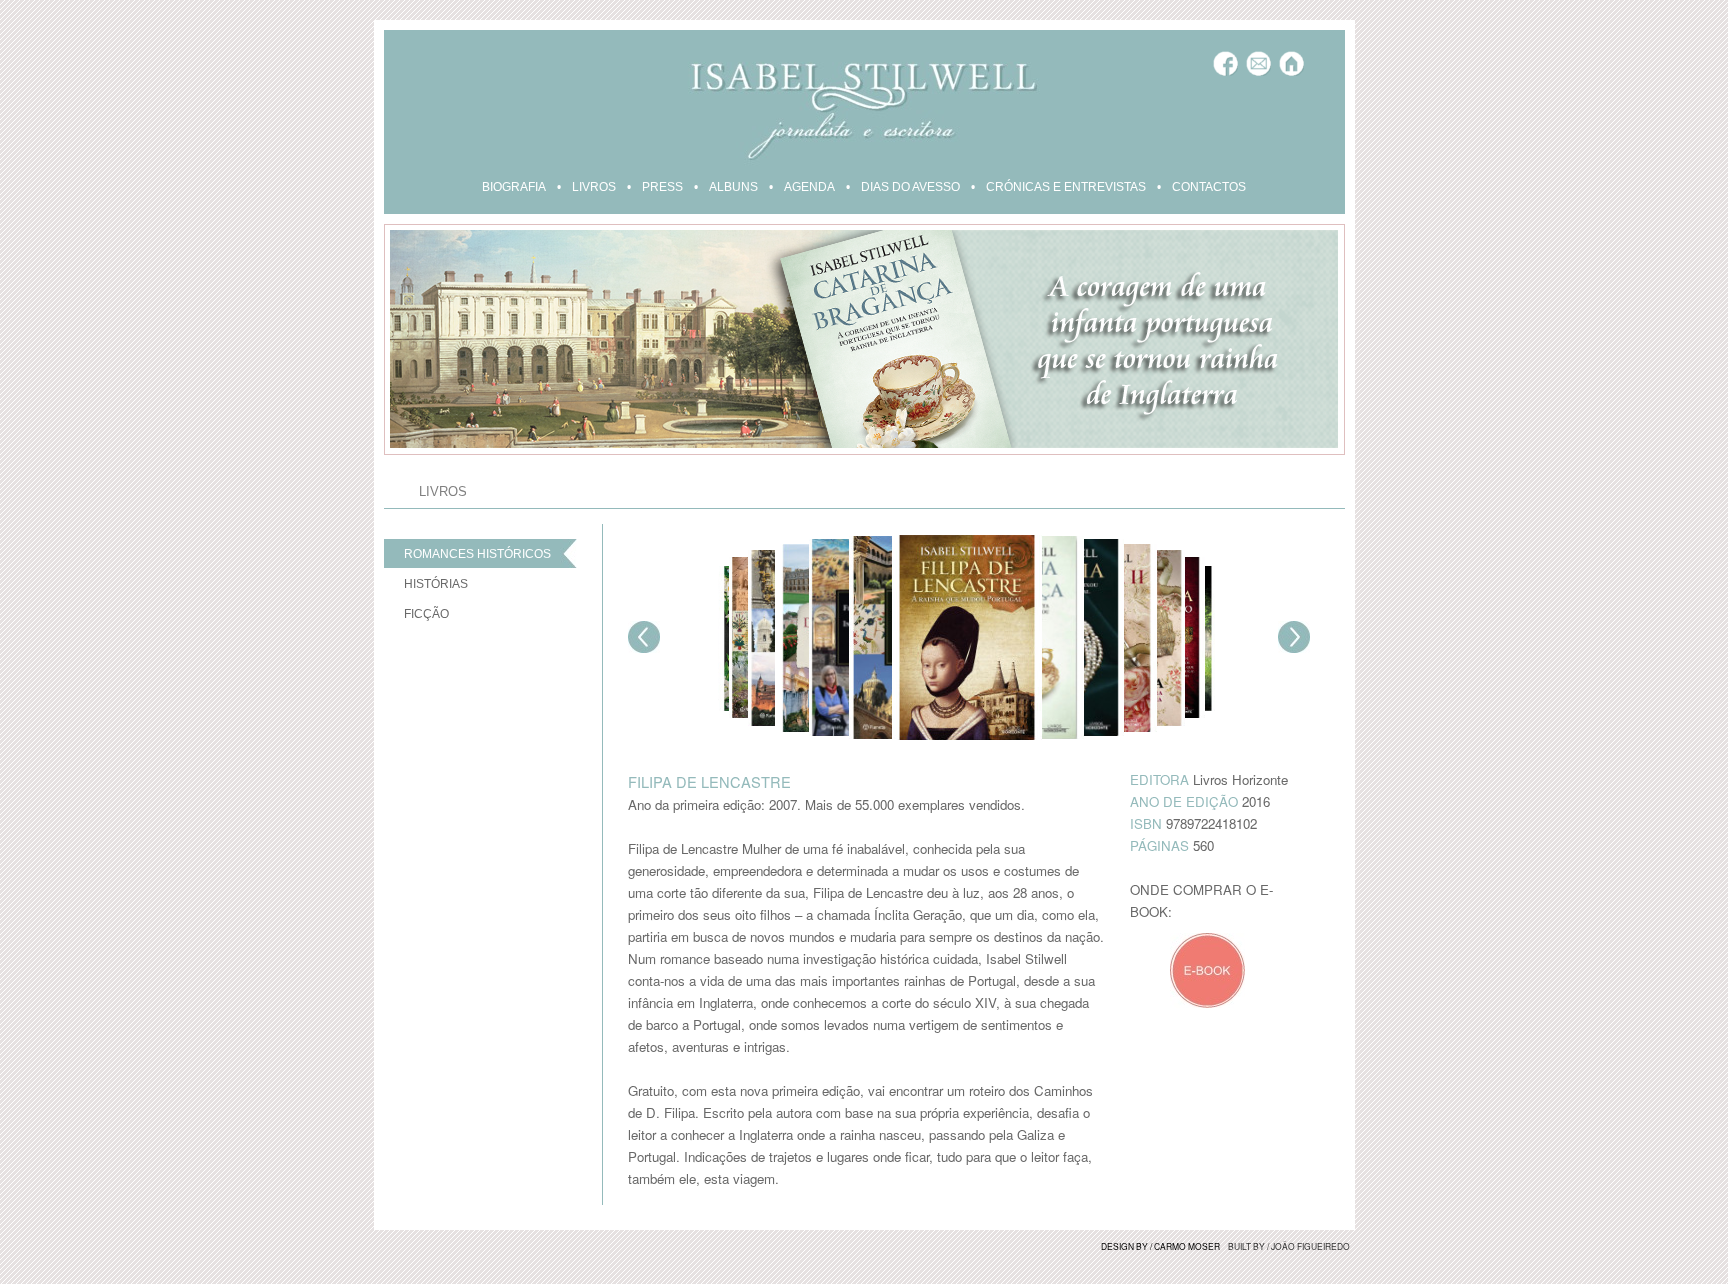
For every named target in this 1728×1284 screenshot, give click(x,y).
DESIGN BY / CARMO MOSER (1160, 1246)
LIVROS (594, 187)
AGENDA (809, 187)
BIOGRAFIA (514, 187)
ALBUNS (733, 187)
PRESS (662, 187)
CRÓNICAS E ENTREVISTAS (1066, 187)
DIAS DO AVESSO (910, 187)
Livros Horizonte (1240, 779)
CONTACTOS (1209, 187)
